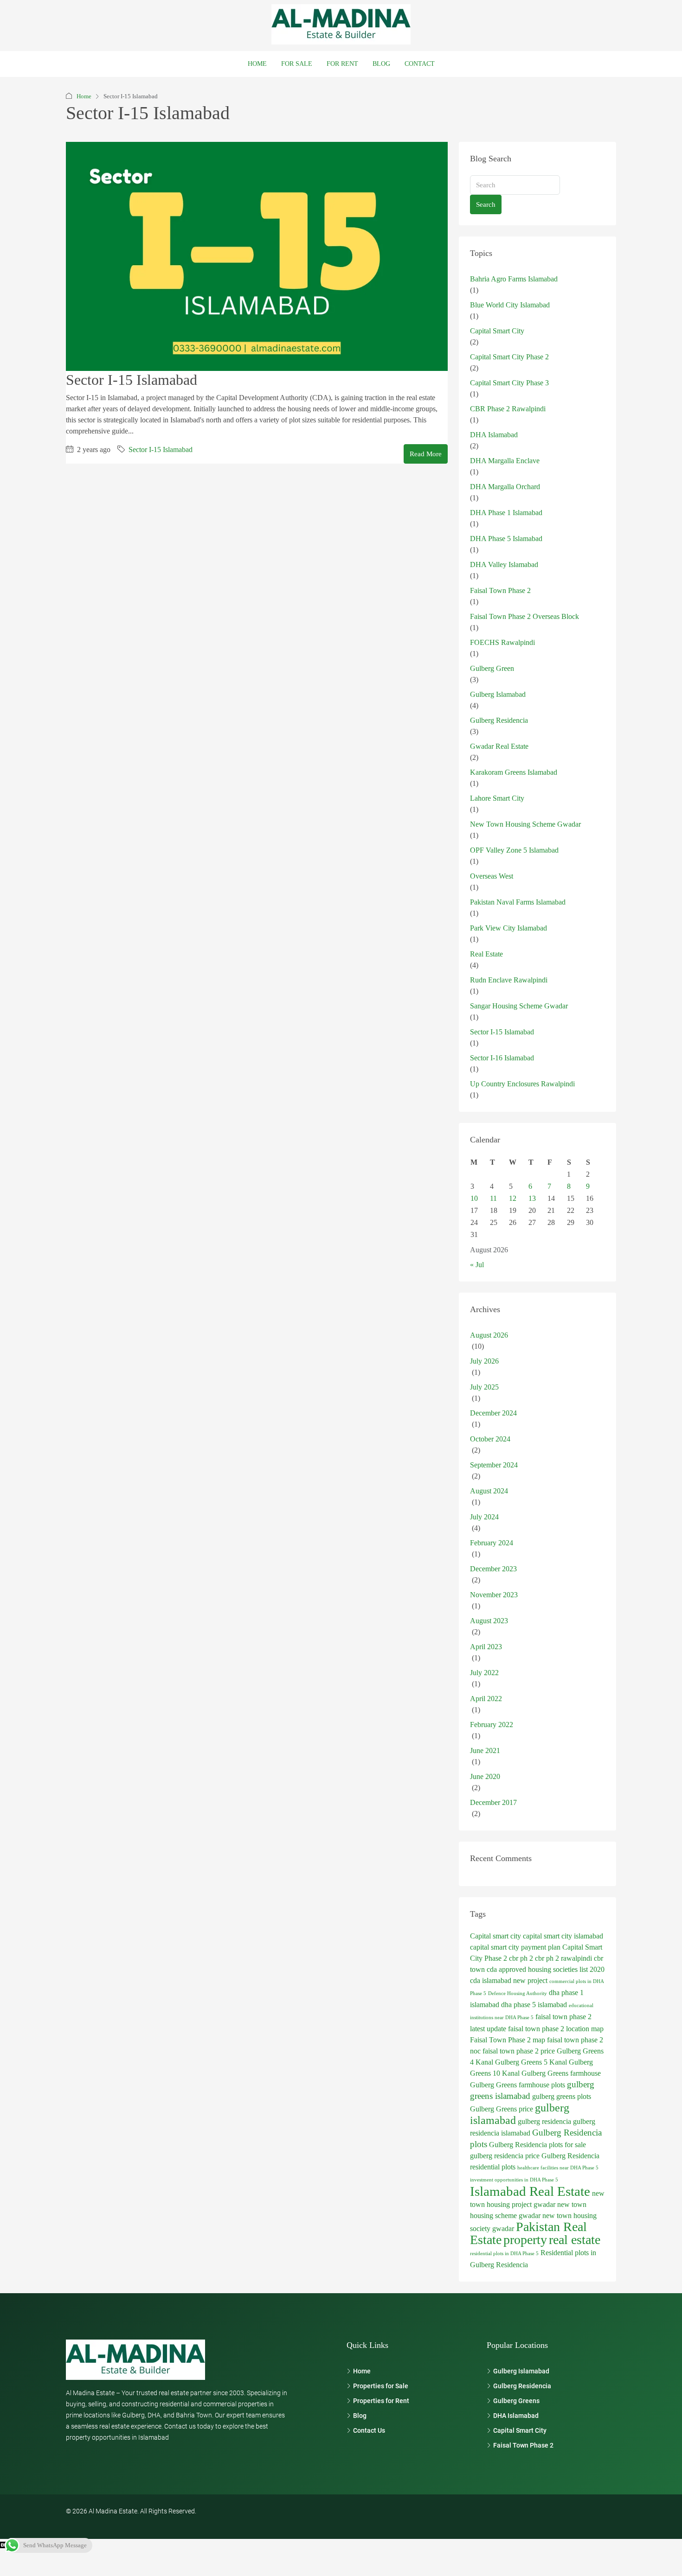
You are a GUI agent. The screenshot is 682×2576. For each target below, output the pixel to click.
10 (474, 1198)
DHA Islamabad (494, 435)
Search (486, 204)
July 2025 (484, 1387)
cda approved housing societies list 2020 (546, 1969)
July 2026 (484, 1361)
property (525, 2240)
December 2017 (493, 1802)
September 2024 (494, 1465)
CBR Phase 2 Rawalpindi (508, 409)
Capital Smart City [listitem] (520, 2430)
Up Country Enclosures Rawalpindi (522, 1084)
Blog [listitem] (360, 2416)
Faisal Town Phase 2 (500, 590)
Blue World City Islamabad (510, 305)
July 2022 (484, 1673)
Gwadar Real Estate (499, 746)
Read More (426, 454)
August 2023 (489, 1621)
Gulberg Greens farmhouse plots (518, 2085)
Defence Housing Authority (518, 1993)
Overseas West (492, 876)
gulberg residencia (544, 2121)
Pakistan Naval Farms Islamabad (518, 902)
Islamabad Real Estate (530, 2191)
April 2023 (486, 1647)
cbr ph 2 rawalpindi (563, 1958)
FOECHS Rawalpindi (502, 642)
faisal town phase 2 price (519, 2051)
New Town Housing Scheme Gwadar (525, 824)
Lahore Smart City (497, 798)
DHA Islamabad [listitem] (516, 2416)
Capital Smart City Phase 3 (509, 383)
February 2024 (492, 1543)
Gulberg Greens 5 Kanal (531, 2062)
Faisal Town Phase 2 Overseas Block (524, 616)
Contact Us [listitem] (369, 2430)
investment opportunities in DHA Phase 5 (514, 2180)
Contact (420, 64)
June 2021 (485, 1750)
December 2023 (493, 1569)
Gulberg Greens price (502, 2109)
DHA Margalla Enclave (505, 461)
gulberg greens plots (562, 2096)
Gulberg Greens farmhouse (561, 2073)
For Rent (342, 64)
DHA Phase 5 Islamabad (506, 539)
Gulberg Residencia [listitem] (522, 2386)
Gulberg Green (492, 668)
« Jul (477, 1265)
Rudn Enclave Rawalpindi (509, 980)
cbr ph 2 (521, 1958)
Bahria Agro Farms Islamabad (514, 279)
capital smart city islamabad (563, 1936)
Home (257, 64)
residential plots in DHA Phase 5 (504, 2254)
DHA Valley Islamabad (504, 564)
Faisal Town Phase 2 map (508, 2040)
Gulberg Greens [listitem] (516, 2401)
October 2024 (490, 1439)
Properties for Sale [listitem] (381, 2386)
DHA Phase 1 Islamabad (506, 513)
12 (513, 1198)
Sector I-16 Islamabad (502, 1058)
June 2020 (485, 1776)
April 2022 (486, 1699)
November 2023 (494, 1595)
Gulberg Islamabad (498, 694)
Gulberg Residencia (499, 720)
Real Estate (486, 954)
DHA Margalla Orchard (505, 487)
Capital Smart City (497, 331)
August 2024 (489, 1491)
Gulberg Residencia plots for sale (537, 2145)
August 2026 (489, 1335)
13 (532, 1198)
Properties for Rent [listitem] (381, 2401)
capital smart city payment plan (515, 1947)
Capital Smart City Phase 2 (509, 357)
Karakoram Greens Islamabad (514, 772)
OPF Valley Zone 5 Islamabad (514, 850)
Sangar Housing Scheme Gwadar (519, 1006)
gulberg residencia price (505, 2156)
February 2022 (492, 1725)
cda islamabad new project (509, 1980)
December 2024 (493, 1413)
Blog (381, 64)
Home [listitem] (362, 2371)
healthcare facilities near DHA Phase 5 (558, 2168)
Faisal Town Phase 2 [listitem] (523, 2445)
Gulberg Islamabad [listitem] (521, 2371)
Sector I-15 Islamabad (132, 380)
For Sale (297, 64)
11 (493, 1198)
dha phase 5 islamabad (534, 2005)
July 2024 (484, 1517)
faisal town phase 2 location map (556, 2029)
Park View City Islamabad (508, 928)
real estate (575, 2240)
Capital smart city (495, 1936)
